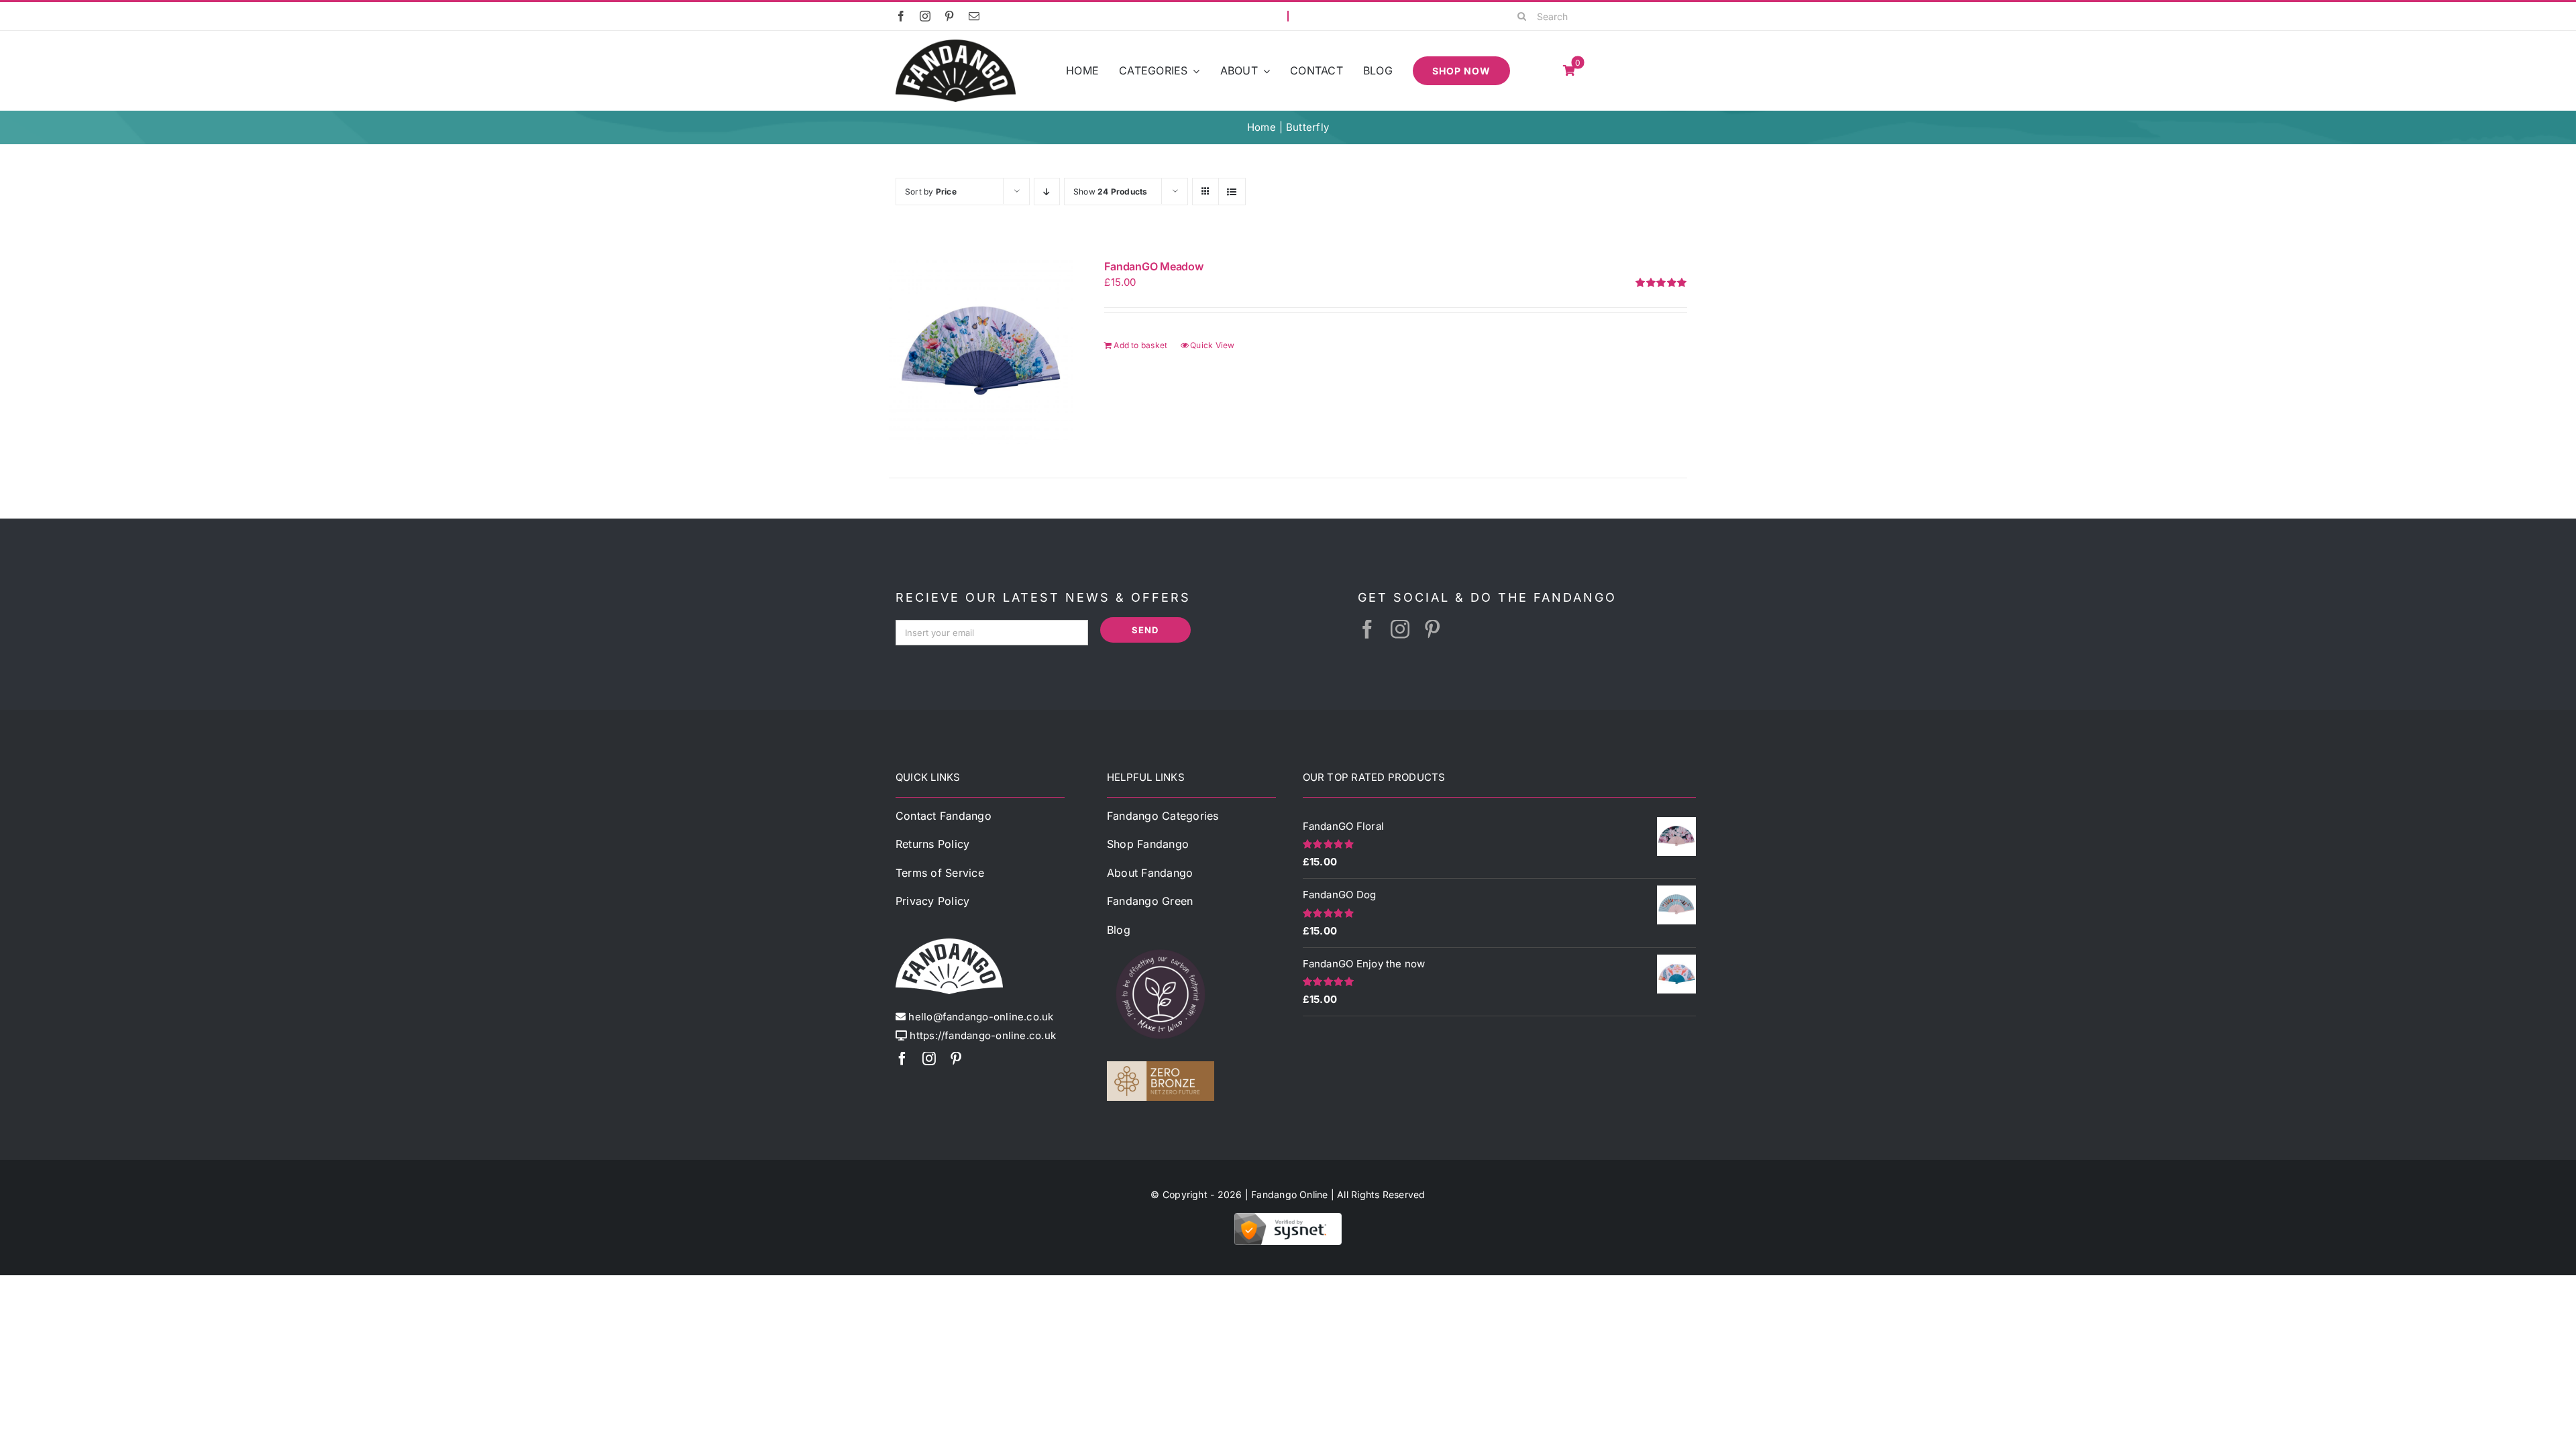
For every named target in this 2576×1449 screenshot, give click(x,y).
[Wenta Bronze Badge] (1161, 1066)
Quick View (1212, 345)
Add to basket (1140, 345)
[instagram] (925, 16)
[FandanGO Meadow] (981, 352)
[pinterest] (949, 16)
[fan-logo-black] (956, 45)
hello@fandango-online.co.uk (981, 1017)
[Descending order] (1047, 192)
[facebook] (901, 16)
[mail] (974, 16)
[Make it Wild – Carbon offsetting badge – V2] (1161, 946)
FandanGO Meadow (1153, 266)
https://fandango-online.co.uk (983, 1035)
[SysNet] (1288, 1218)
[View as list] (1232, 192)
